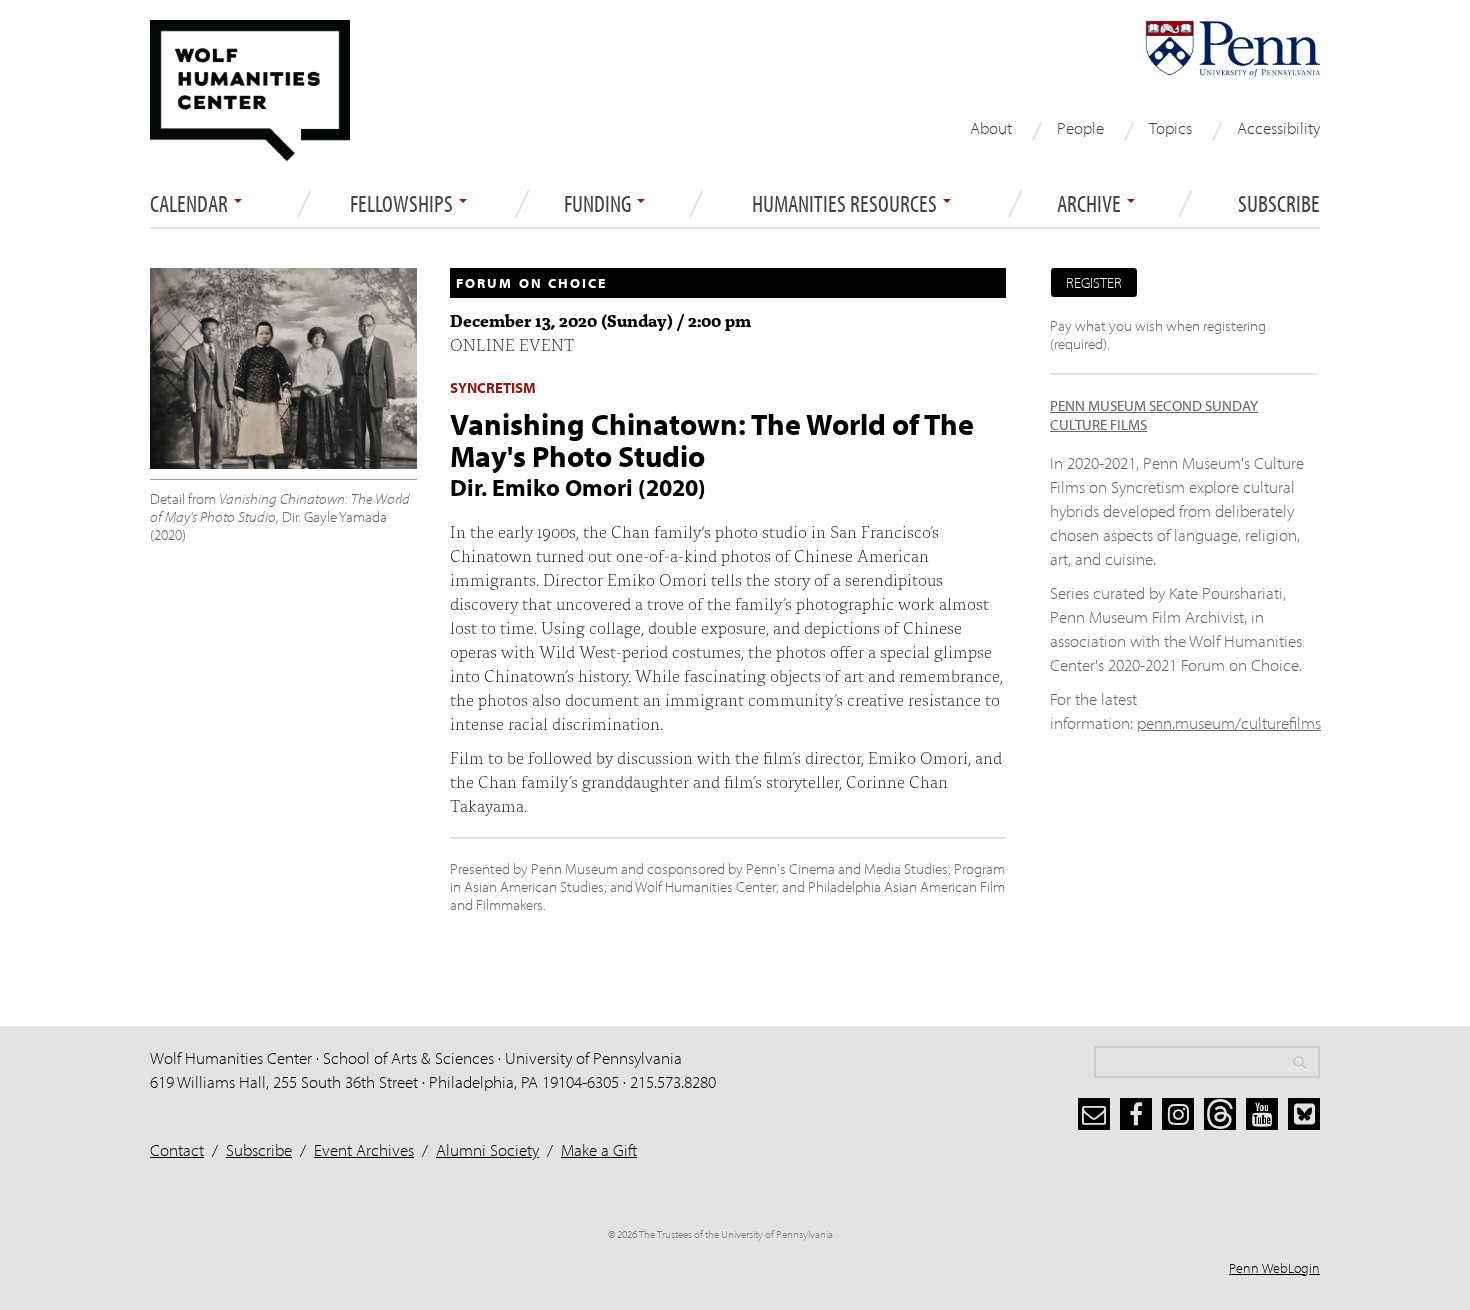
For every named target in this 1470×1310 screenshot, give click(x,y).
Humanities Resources (846, 204)
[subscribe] (1094, 1114)
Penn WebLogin (1274, 1268)
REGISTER (1094, 282)
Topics (1170, 127)
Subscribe (1279, 204)
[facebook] (1136, 1114)
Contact (177, 1149)
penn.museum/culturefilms (1229, 722)
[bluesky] (1304, 1114)
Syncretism (493, 387)
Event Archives (364, 1149)
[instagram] (1178, 1114)
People (1080, 127)
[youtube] (1262, 1114)
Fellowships (403, 204)
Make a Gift (599, 1149)
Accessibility (1278, 127)
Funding (599, 204)
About (991, 127)
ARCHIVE (1091, 204)
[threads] (1220, 1114)
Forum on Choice (532, 283)
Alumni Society (487, 1149)
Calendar (191, 204)
